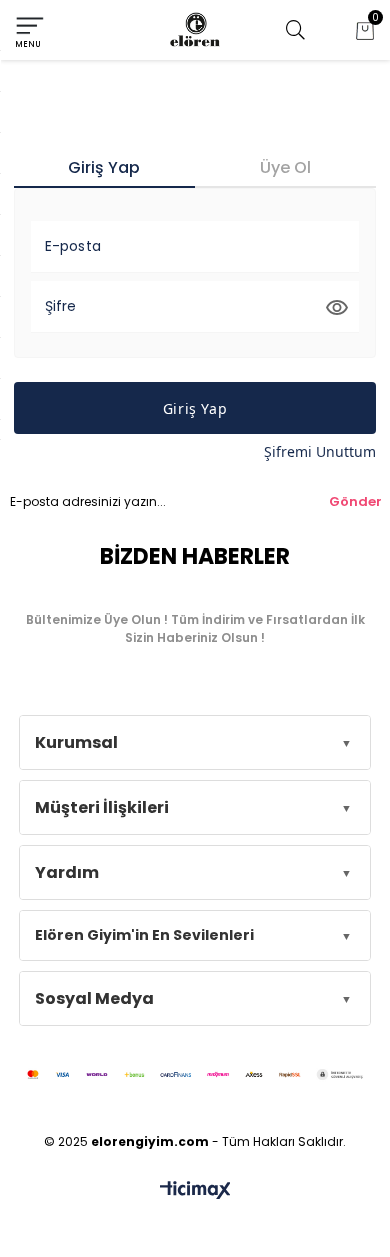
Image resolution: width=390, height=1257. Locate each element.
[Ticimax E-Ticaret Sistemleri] (195, 1191)
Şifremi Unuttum (320, 451)
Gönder (355, 501)
